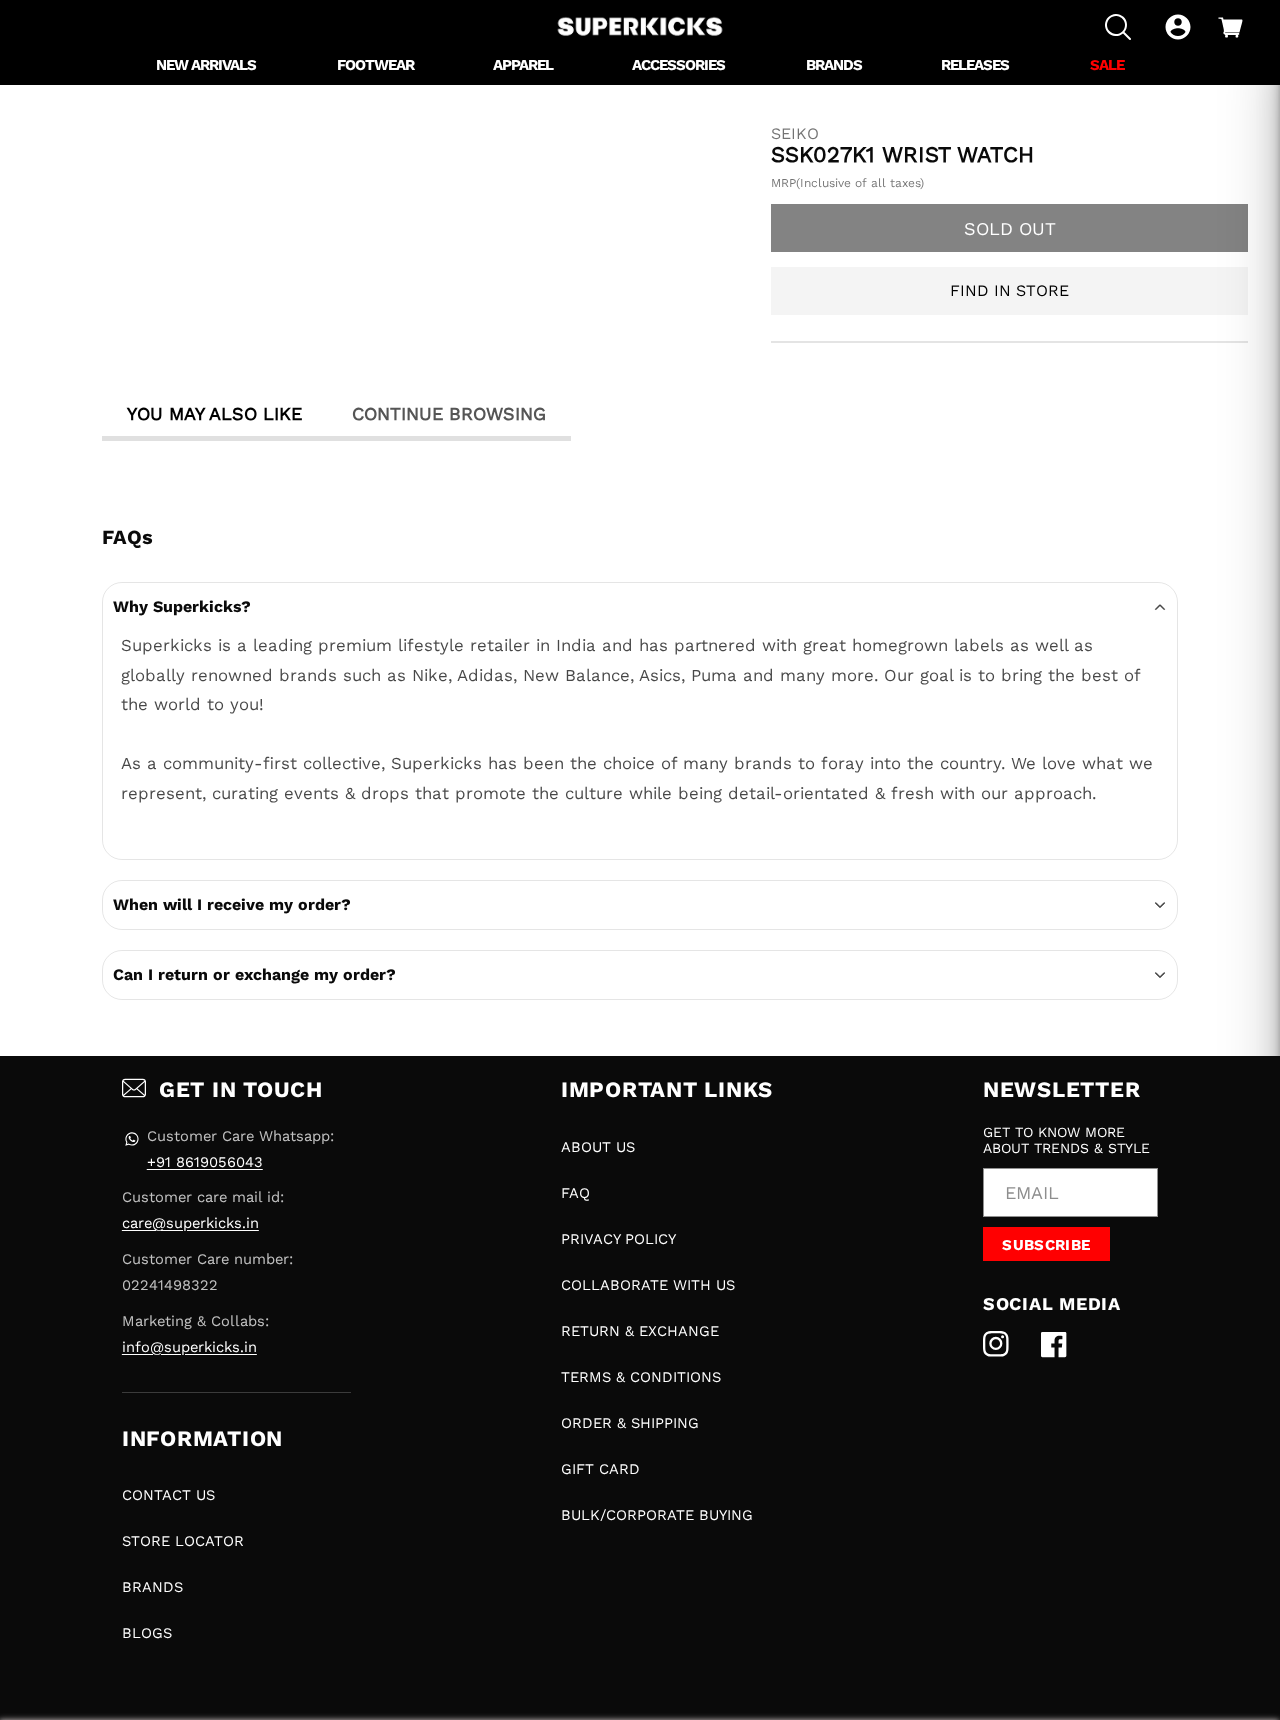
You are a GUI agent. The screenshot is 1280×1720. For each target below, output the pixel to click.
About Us (598, 1147)
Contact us (168, 1495)
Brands (152, 1587)
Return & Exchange (640, 1331)
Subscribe (1046, 1245)
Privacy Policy (618, 1239)
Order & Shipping (630, 1423)
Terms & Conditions (641, 1377)
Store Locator (183, 1541)
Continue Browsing (449, 413)
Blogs (147, 1633)
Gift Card (600, 1469)
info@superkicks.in (189, 1347)
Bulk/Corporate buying (657, 1515)
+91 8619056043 (205, 1162)
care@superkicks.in (190, 1223)
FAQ (575, 1193)
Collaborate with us (648, 1285)
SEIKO (795, 134)
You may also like (214, 413)
